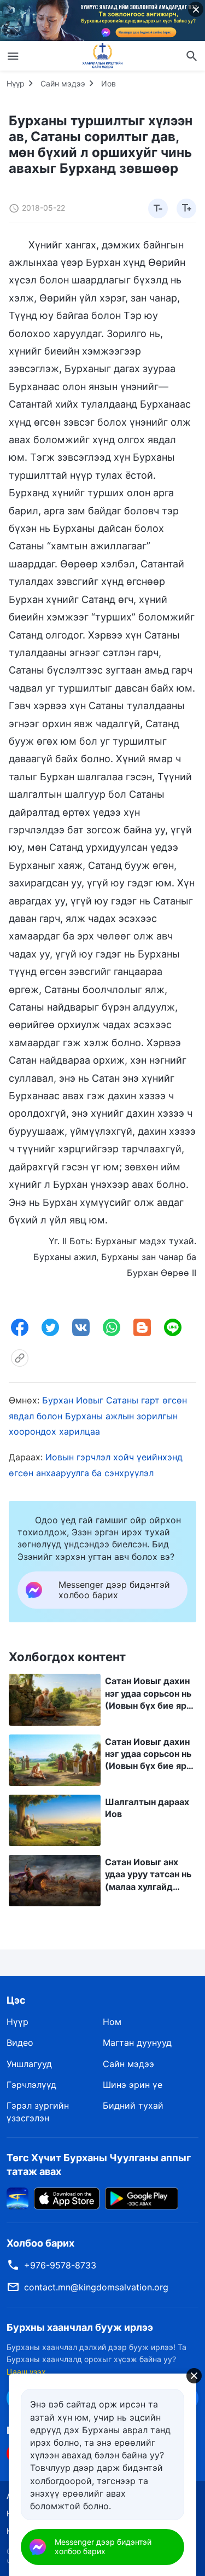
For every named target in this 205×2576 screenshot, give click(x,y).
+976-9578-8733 (60, 2265)
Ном (112, 2022)
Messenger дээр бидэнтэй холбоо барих (103, 2546)
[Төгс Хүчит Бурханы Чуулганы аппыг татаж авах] (17, 2197)
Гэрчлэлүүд (31, 2085)
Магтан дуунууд (137, 2043)
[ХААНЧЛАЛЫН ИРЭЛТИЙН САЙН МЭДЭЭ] (103, 56)
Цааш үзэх (26, 2372)
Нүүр (16, 83)
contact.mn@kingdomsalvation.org (96, 2287)
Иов (109, 83)
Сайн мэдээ (63, 83)
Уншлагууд (29, 2064)
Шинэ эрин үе (133, 2085)
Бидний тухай (133, 2105)
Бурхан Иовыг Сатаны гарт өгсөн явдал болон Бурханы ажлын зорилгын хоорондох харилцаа (98, 1416)
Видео (20, 2043)
